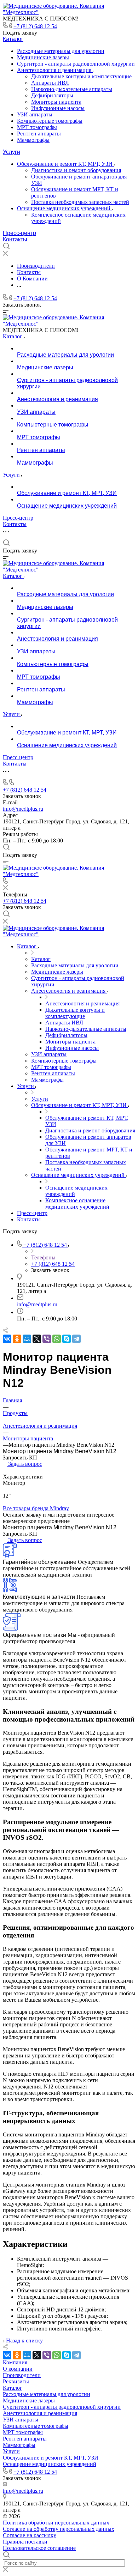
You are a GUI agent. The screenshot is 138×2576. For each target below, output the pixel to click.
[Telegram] (76, 1339)
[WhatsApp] (57, 1339)
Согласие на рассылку (30, 2535)
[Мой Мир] (27, 1339)
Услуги (11, 152)
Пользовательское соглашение (39, 2548)
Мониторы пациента (56, 102)
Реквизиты (16, 2381)
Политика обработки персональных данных (56, 2523)
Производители (22, 2375)
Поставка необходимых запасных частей (80, 202)
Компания (15, 2362)
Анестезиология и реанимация (55, 70)
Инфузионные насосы (58, 108)
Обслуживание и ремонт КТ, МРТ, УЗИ (65, 164)
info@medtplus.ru (23, 809)
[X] (37, 1339)
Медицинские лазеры (43, 57)
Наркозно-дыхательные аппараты (72, 89)
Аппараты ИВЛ (50, 83)
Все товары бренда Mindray (36, 1508)
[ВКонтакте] (7, 1339)
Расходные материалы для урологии (61, 51)
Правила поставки (25, 2542)
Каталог (13, 39)
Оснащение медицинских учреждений (64, 208)
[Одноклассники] (17, 1339)
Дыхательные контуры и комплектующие (81, 76)
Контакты (15, 239)
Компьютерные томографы (50, 121)
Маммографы (33, 140)
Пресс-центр (19, 233)
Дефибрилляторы (52, 95)
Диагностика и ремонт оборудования (76, 170)
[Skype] (67, 1339)
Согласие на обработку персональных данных (59, 2529)
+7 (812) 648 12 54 (35, 26)
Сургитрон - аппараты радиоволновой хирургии (76, 64)
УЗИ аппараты (35, 114)
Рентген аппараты (39, 134)
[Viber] (47, 1339)
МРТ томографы (37, 127)
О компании (18, 2369)
